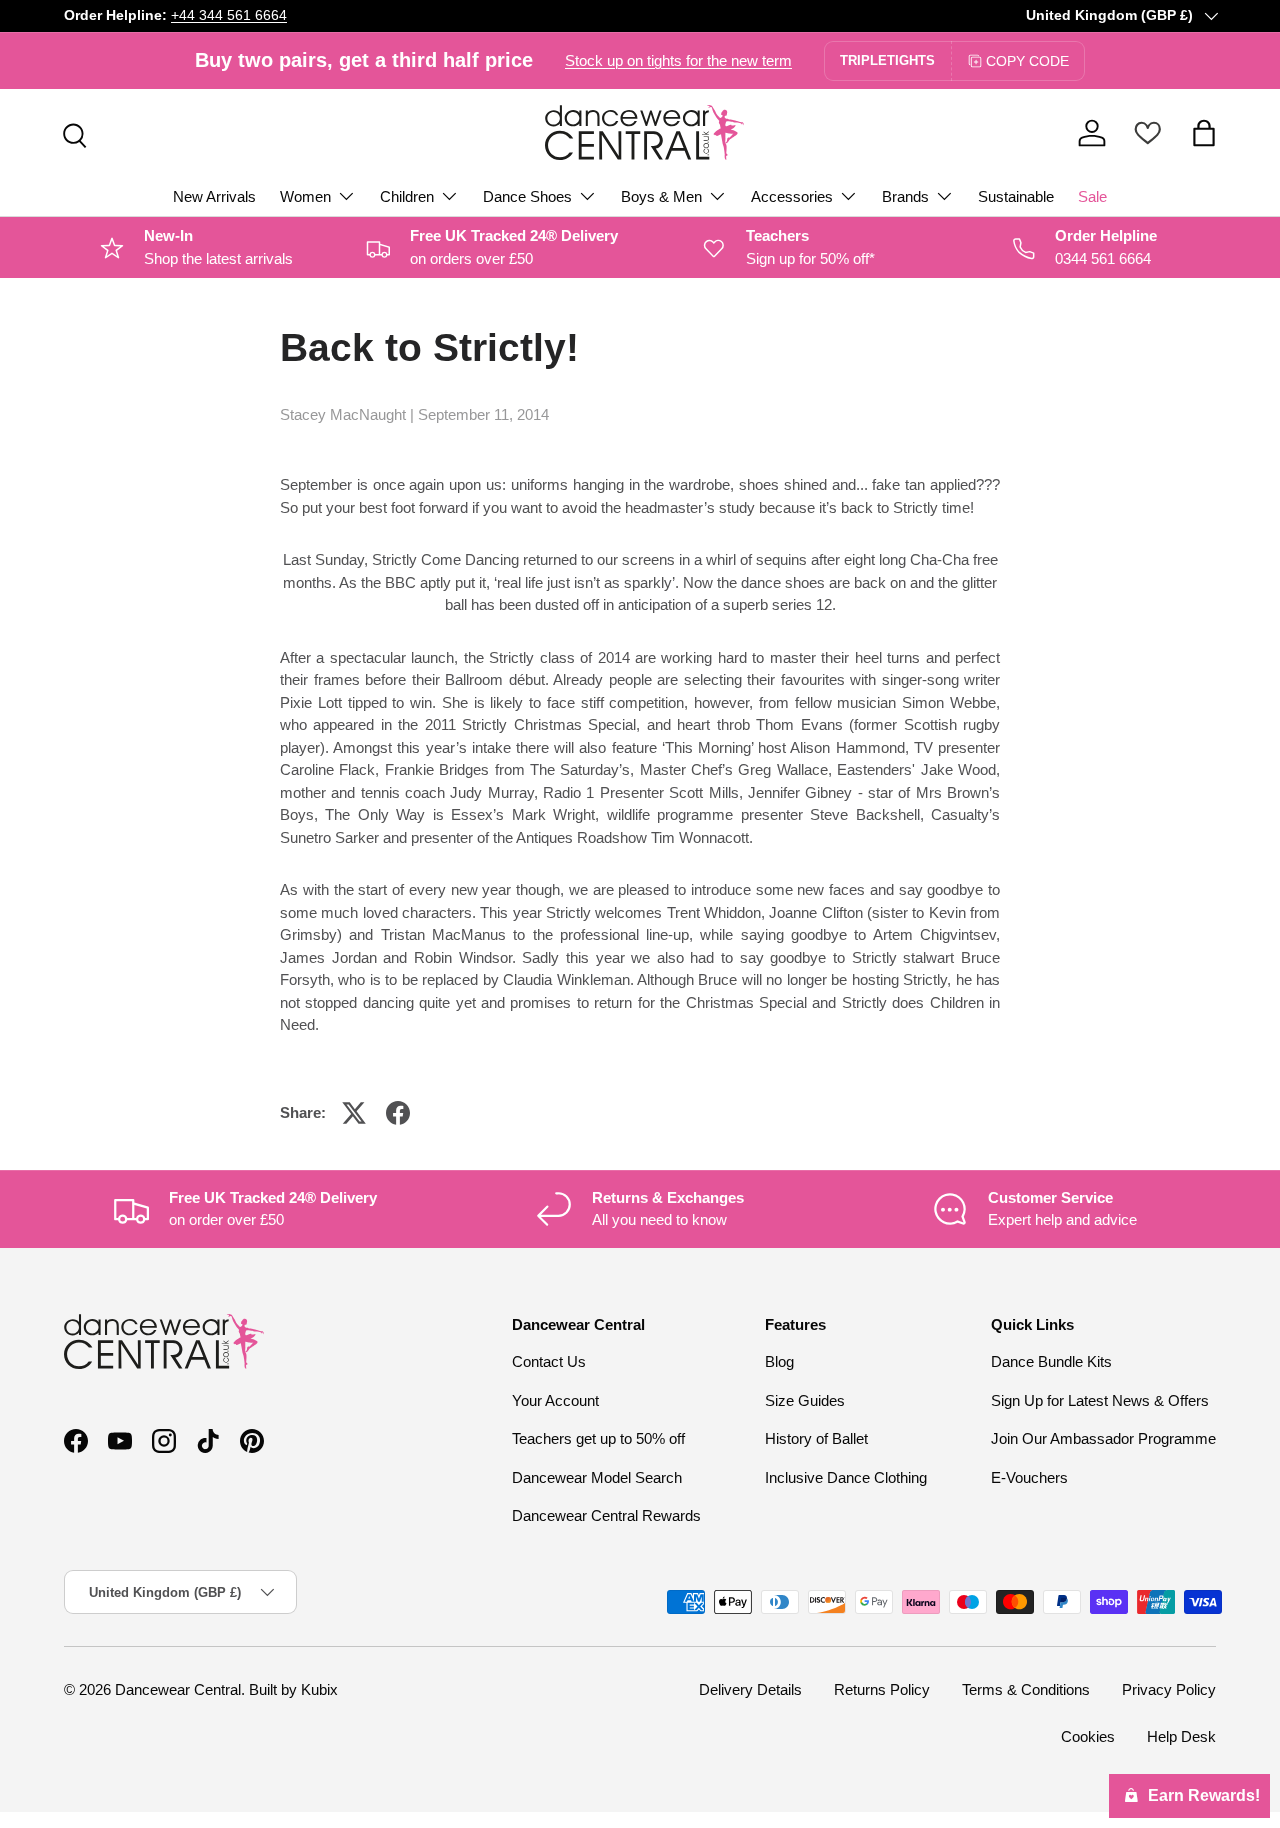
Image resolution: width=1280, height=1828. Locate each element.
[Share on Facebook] (398, 1113)
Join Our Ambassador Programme (1103, 1439)
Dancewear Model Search (597, 1477)
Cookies (1088, 1736)
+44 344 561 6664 (229, 15)
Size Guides (805, 1400)
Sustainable (1016, 196)
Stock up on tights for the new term (678, 60)
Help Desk (1181, 1736)
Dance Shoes (527, 196)
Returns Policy (882, 1689)
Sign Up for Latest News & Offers (1100, 1400)
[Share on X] (354, 1113)
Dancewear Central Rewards (606, 1516)
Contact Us (549, 1362)
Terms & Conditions (1026, 1689)
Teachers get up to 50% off (598, 1439)
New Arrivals (214, 196)
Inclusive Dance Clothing (846, 1477)
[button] (1204, 133)
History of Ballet (816, 1439)
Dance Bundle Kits (1051, 1362)
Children (407, 196)
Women (305, 196)
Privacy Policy (1169, 1689)
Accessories (792, 196)
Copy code (1027, 61)
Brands (905, 196)
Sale (1092, 196)
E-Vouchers (1029, 1477)
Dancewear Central (178, 1689)
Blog (779, 1362)
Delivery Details (750, 1689)
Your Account (555, 1400)
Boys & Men (661, 196)
